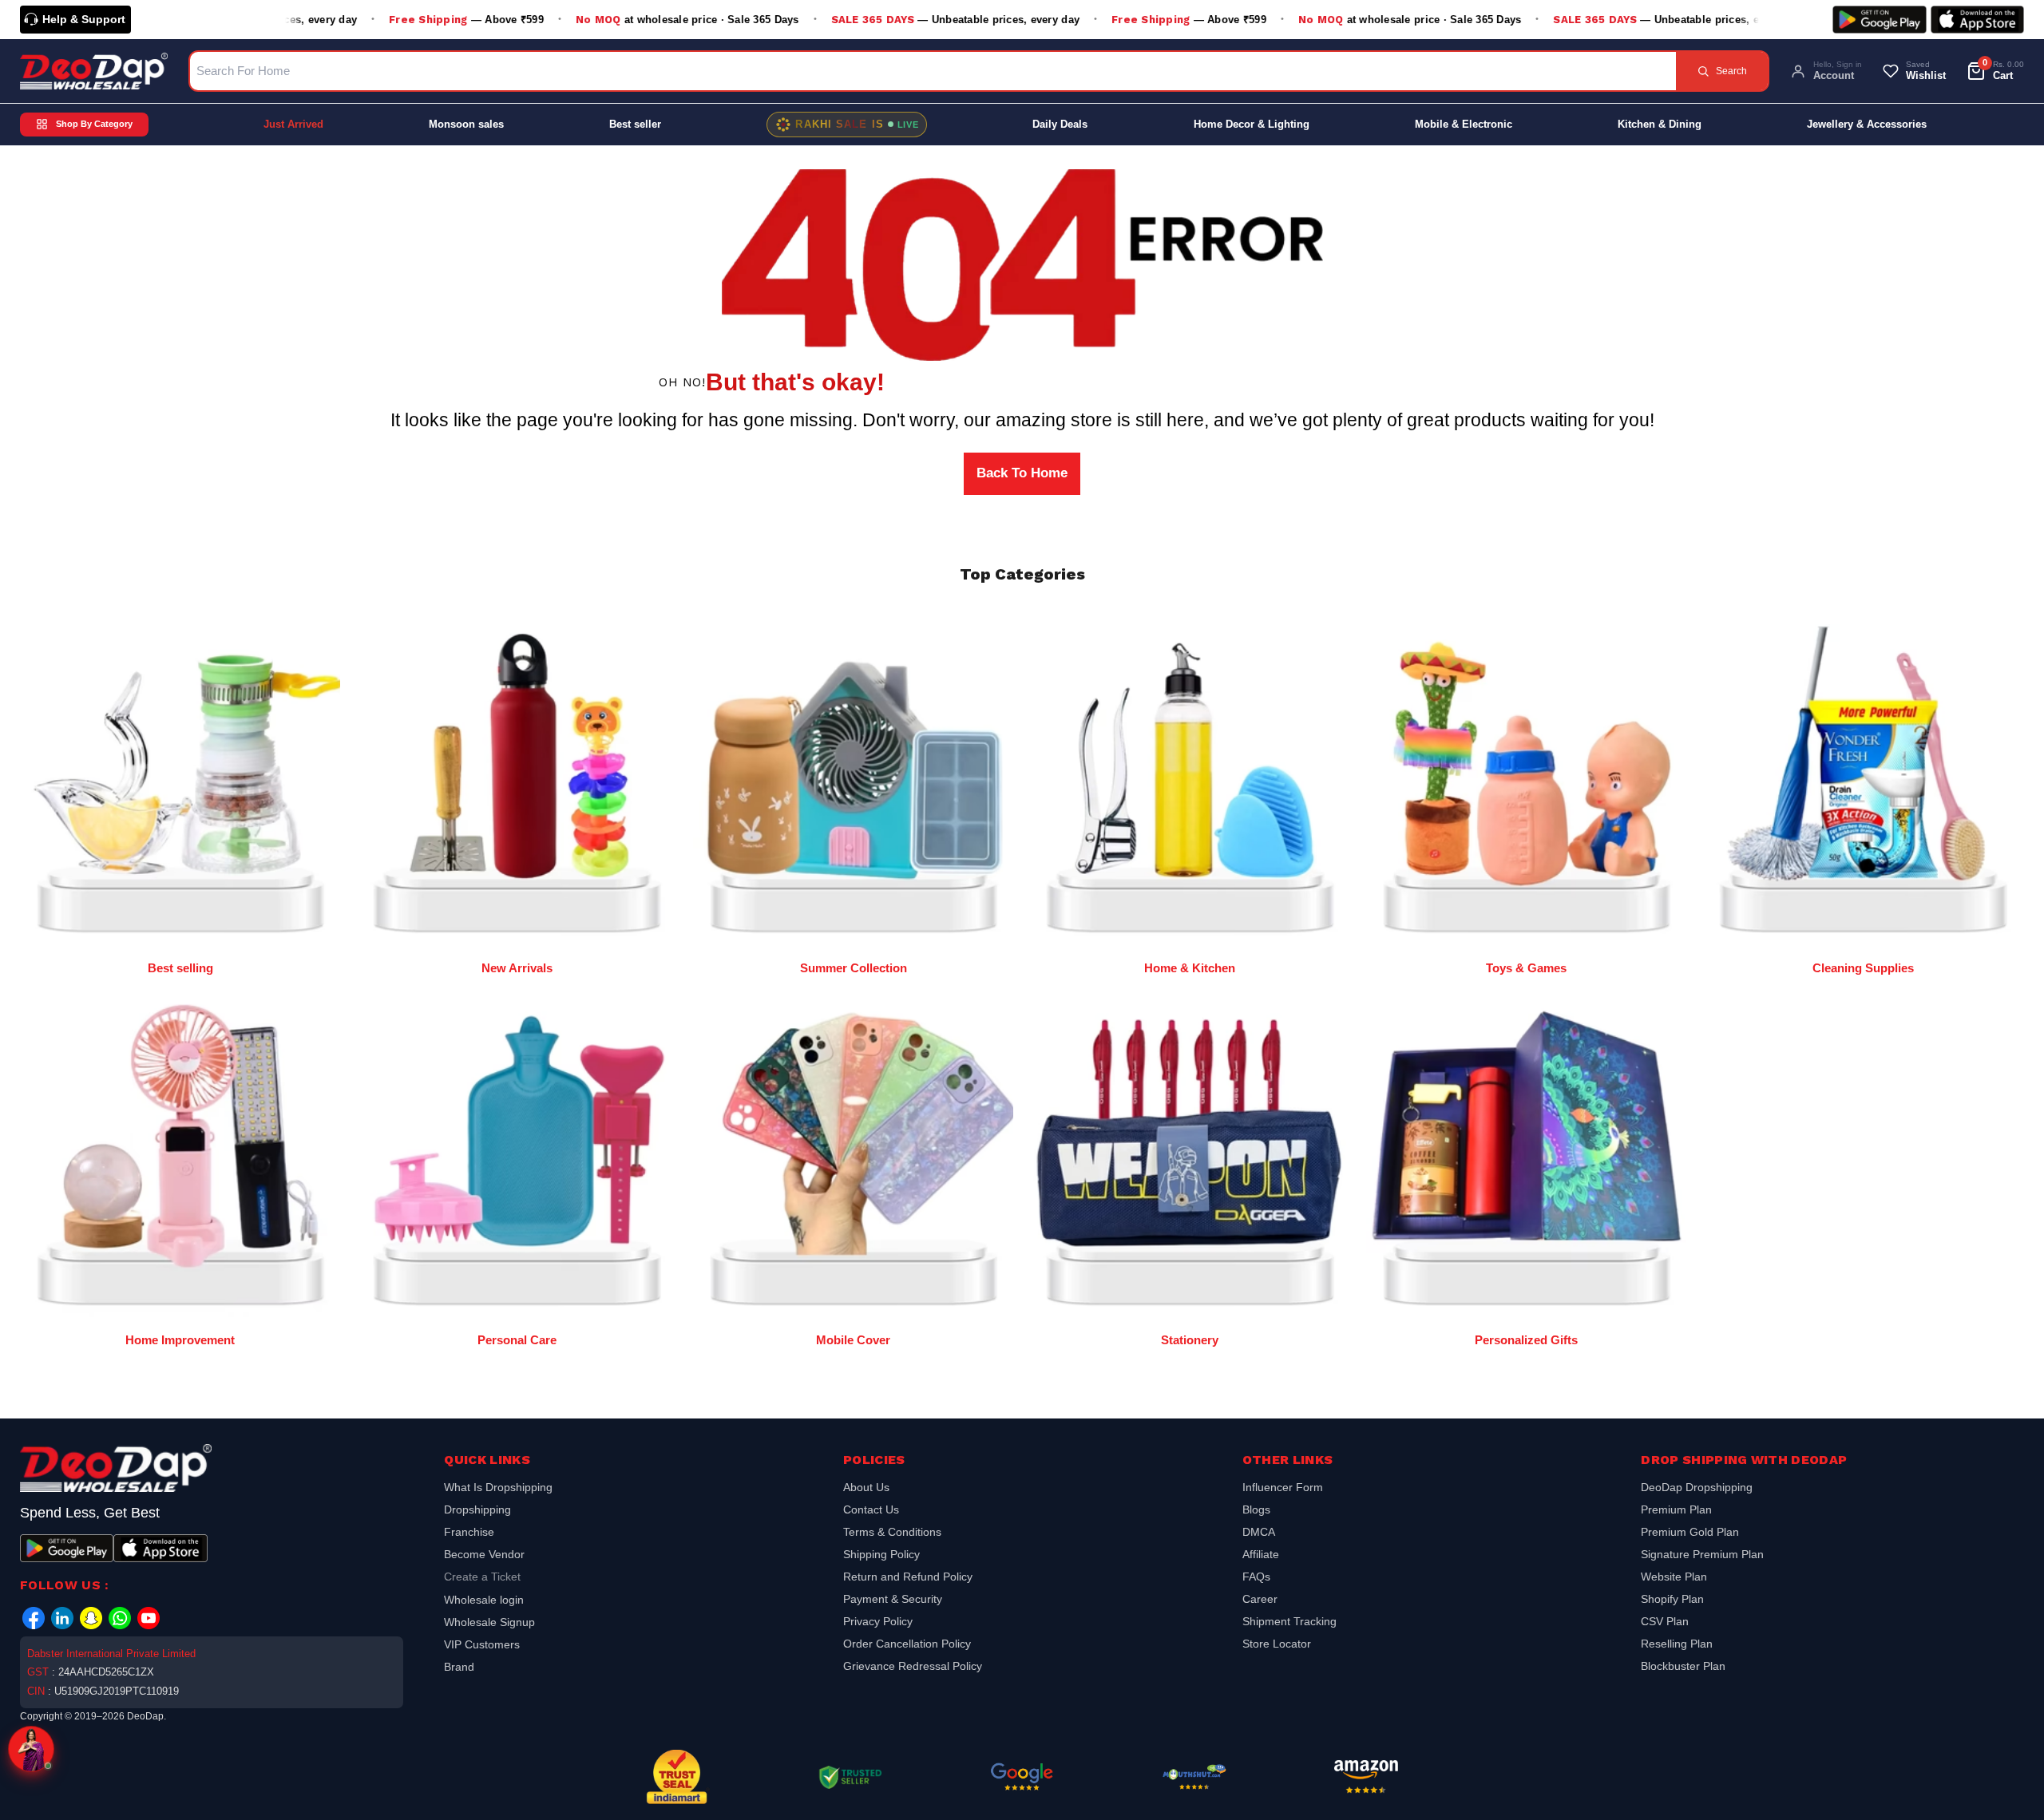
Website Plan (1674, 1577)
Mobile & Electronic (1464, 124)
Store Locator (1277, 1644)
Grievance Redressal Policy (913, 1666)
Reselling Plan (1677, 1644)
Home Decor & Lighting (1252, 124)
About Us (866, 1489)
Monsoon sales (466, 124)
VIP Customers (482, 1644)
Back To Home (1022, 473)
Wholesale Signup (489, 1622)
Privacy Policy (878, 1621)
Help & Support (84, 19)
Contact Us (871, 1509)
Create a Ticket (482, 1577)
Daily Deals (1060, 124)
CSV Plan (1665, 1621)
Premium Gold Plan (1690, 1532)
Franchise (469, 1532)
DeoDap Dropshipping (1697, 1489)
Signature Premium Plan (1702, 1554)
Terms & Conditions (892, 1532)
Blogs (1256, 1509)
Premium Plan (1676, 1509)
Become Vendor (484, 1554)
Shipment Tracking (1289, 1621)
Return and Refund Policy (908, 1577)
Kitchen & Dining (1660, 124)
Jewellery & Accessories (1867, 124)
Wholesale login (484, 1600)
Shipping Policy (881, 1554)
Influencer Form (1283, 1489)
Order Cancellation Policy (907, 1644)
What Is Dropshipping (498, 1489)
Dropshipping (477, 1509)
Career (1260, 1599)
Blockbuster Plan (1683, 1666)
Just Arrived (293, 124)
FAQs (1256, 1577)
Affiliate (1261, 1554)
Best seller (635, 124)
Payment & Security (893, 1599)
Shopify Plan (1672, 1599)
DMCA (1259, 1532)
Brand (459, 1667)
